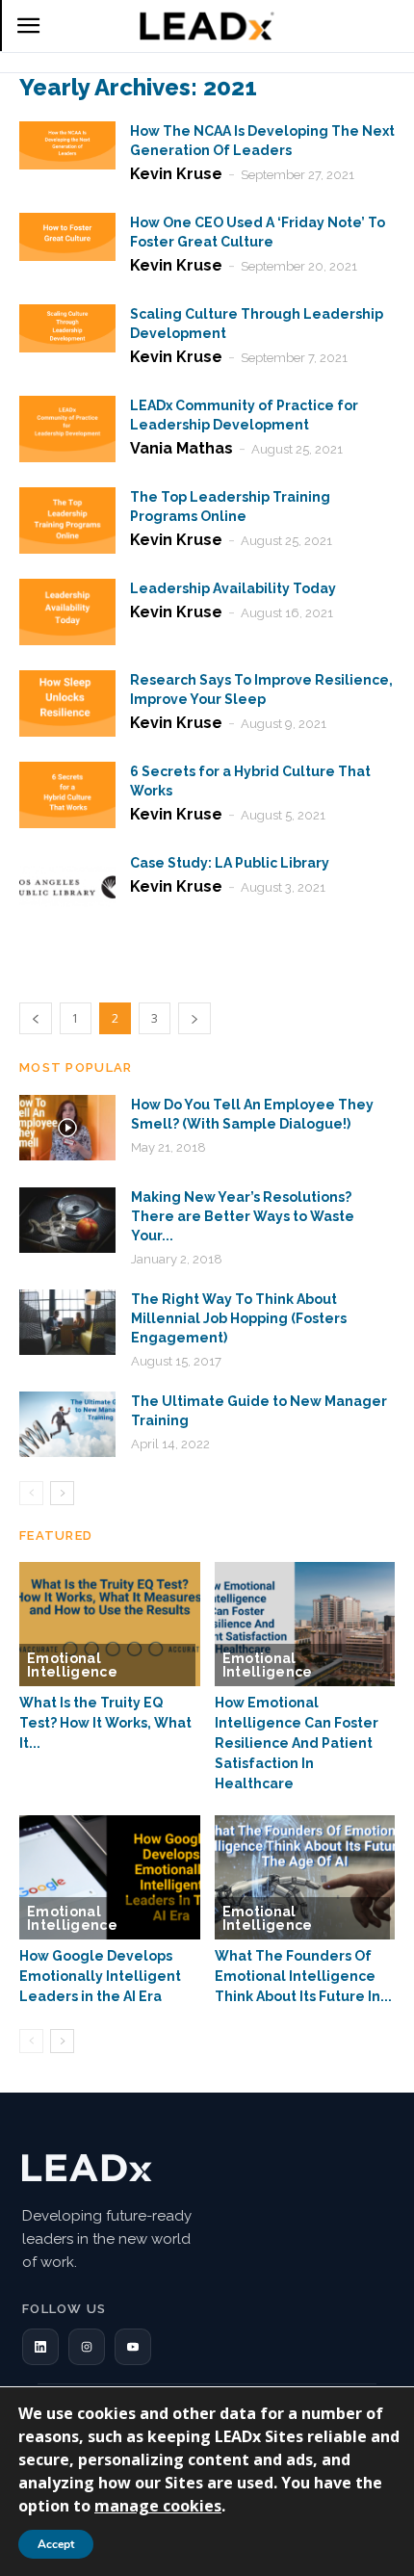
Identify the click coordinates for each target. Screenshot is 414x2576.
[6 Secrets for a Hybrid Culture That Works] (67, 795)
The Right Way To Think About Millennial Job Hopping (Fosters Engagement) (239, 1318)
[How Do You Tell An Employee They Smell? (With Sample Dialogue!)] (67, 1128)
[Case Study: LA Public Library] (67, 886)
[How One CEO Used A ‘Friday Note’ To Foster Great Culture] (67, 237)
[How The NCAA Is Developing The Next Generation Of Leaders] (67, 145)
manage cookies (158, 2506)
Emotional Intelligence (72, 1665)
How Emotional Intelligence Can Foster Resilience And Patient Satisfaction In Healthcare (297, 1743)
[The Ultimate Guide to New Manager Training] (67, 1425)
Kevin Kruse (176, 174)
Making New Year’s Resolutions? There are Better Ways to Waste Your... (243, 1216)
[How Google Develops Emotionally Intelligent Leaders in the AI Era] (110, 1877)
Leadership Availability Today (233, 588)
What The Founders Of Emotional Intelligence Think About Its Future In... (303, 1976)
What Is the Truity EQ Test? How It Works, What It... (105, 1723)
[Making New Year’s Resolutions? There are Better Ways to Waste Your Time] (67, 1221)
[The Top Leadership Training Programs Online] (67, 520)
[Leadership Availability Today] (67, 612)
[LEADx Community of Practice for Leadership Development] (67, 429)
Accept (56, 2544)
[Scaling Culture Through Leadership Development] (67, 328)
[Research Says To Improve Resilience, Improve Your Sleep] (67, 703)
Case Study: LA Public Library (230, 863)
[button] (40, 2347)
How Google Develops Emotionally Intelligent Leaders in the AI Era (100, 1976)
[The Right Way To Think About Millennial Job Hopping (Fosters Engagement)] (67, 1323)
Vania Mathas (181, 448)
